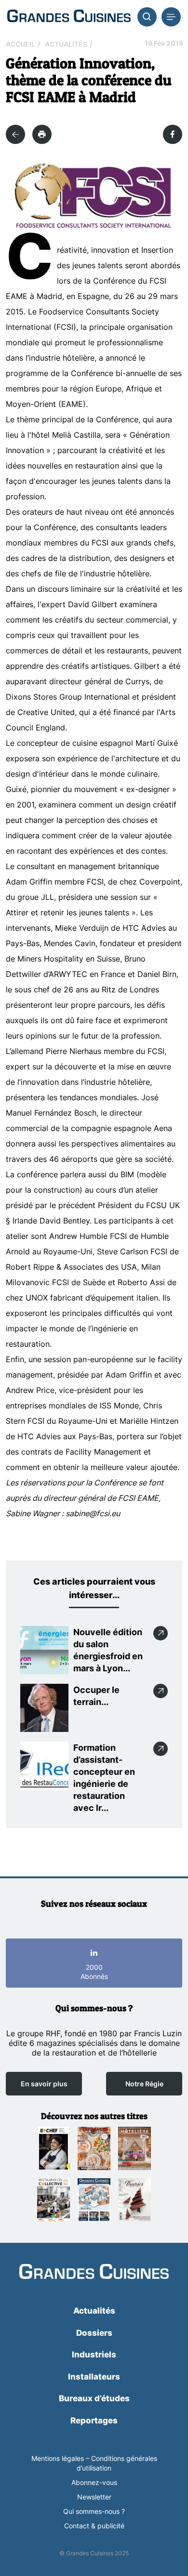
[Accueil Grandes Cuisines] (69, 17)
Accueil (20, 44)
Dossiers (94, 2333)
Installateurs (94, 2377)
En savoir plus (44, 2084)
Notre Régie (144, 2084)
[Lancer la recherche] (147, 17)
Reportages (94, 2420)
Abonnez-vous (94, 2482)
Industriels (94, 2355)
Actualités (66, 44)
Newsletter (94, 2497)
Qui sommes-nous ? (94, 2511)
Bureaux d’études (94, 2398)
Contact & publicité (94, 2526)
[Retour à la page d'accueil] (94, 2272)
